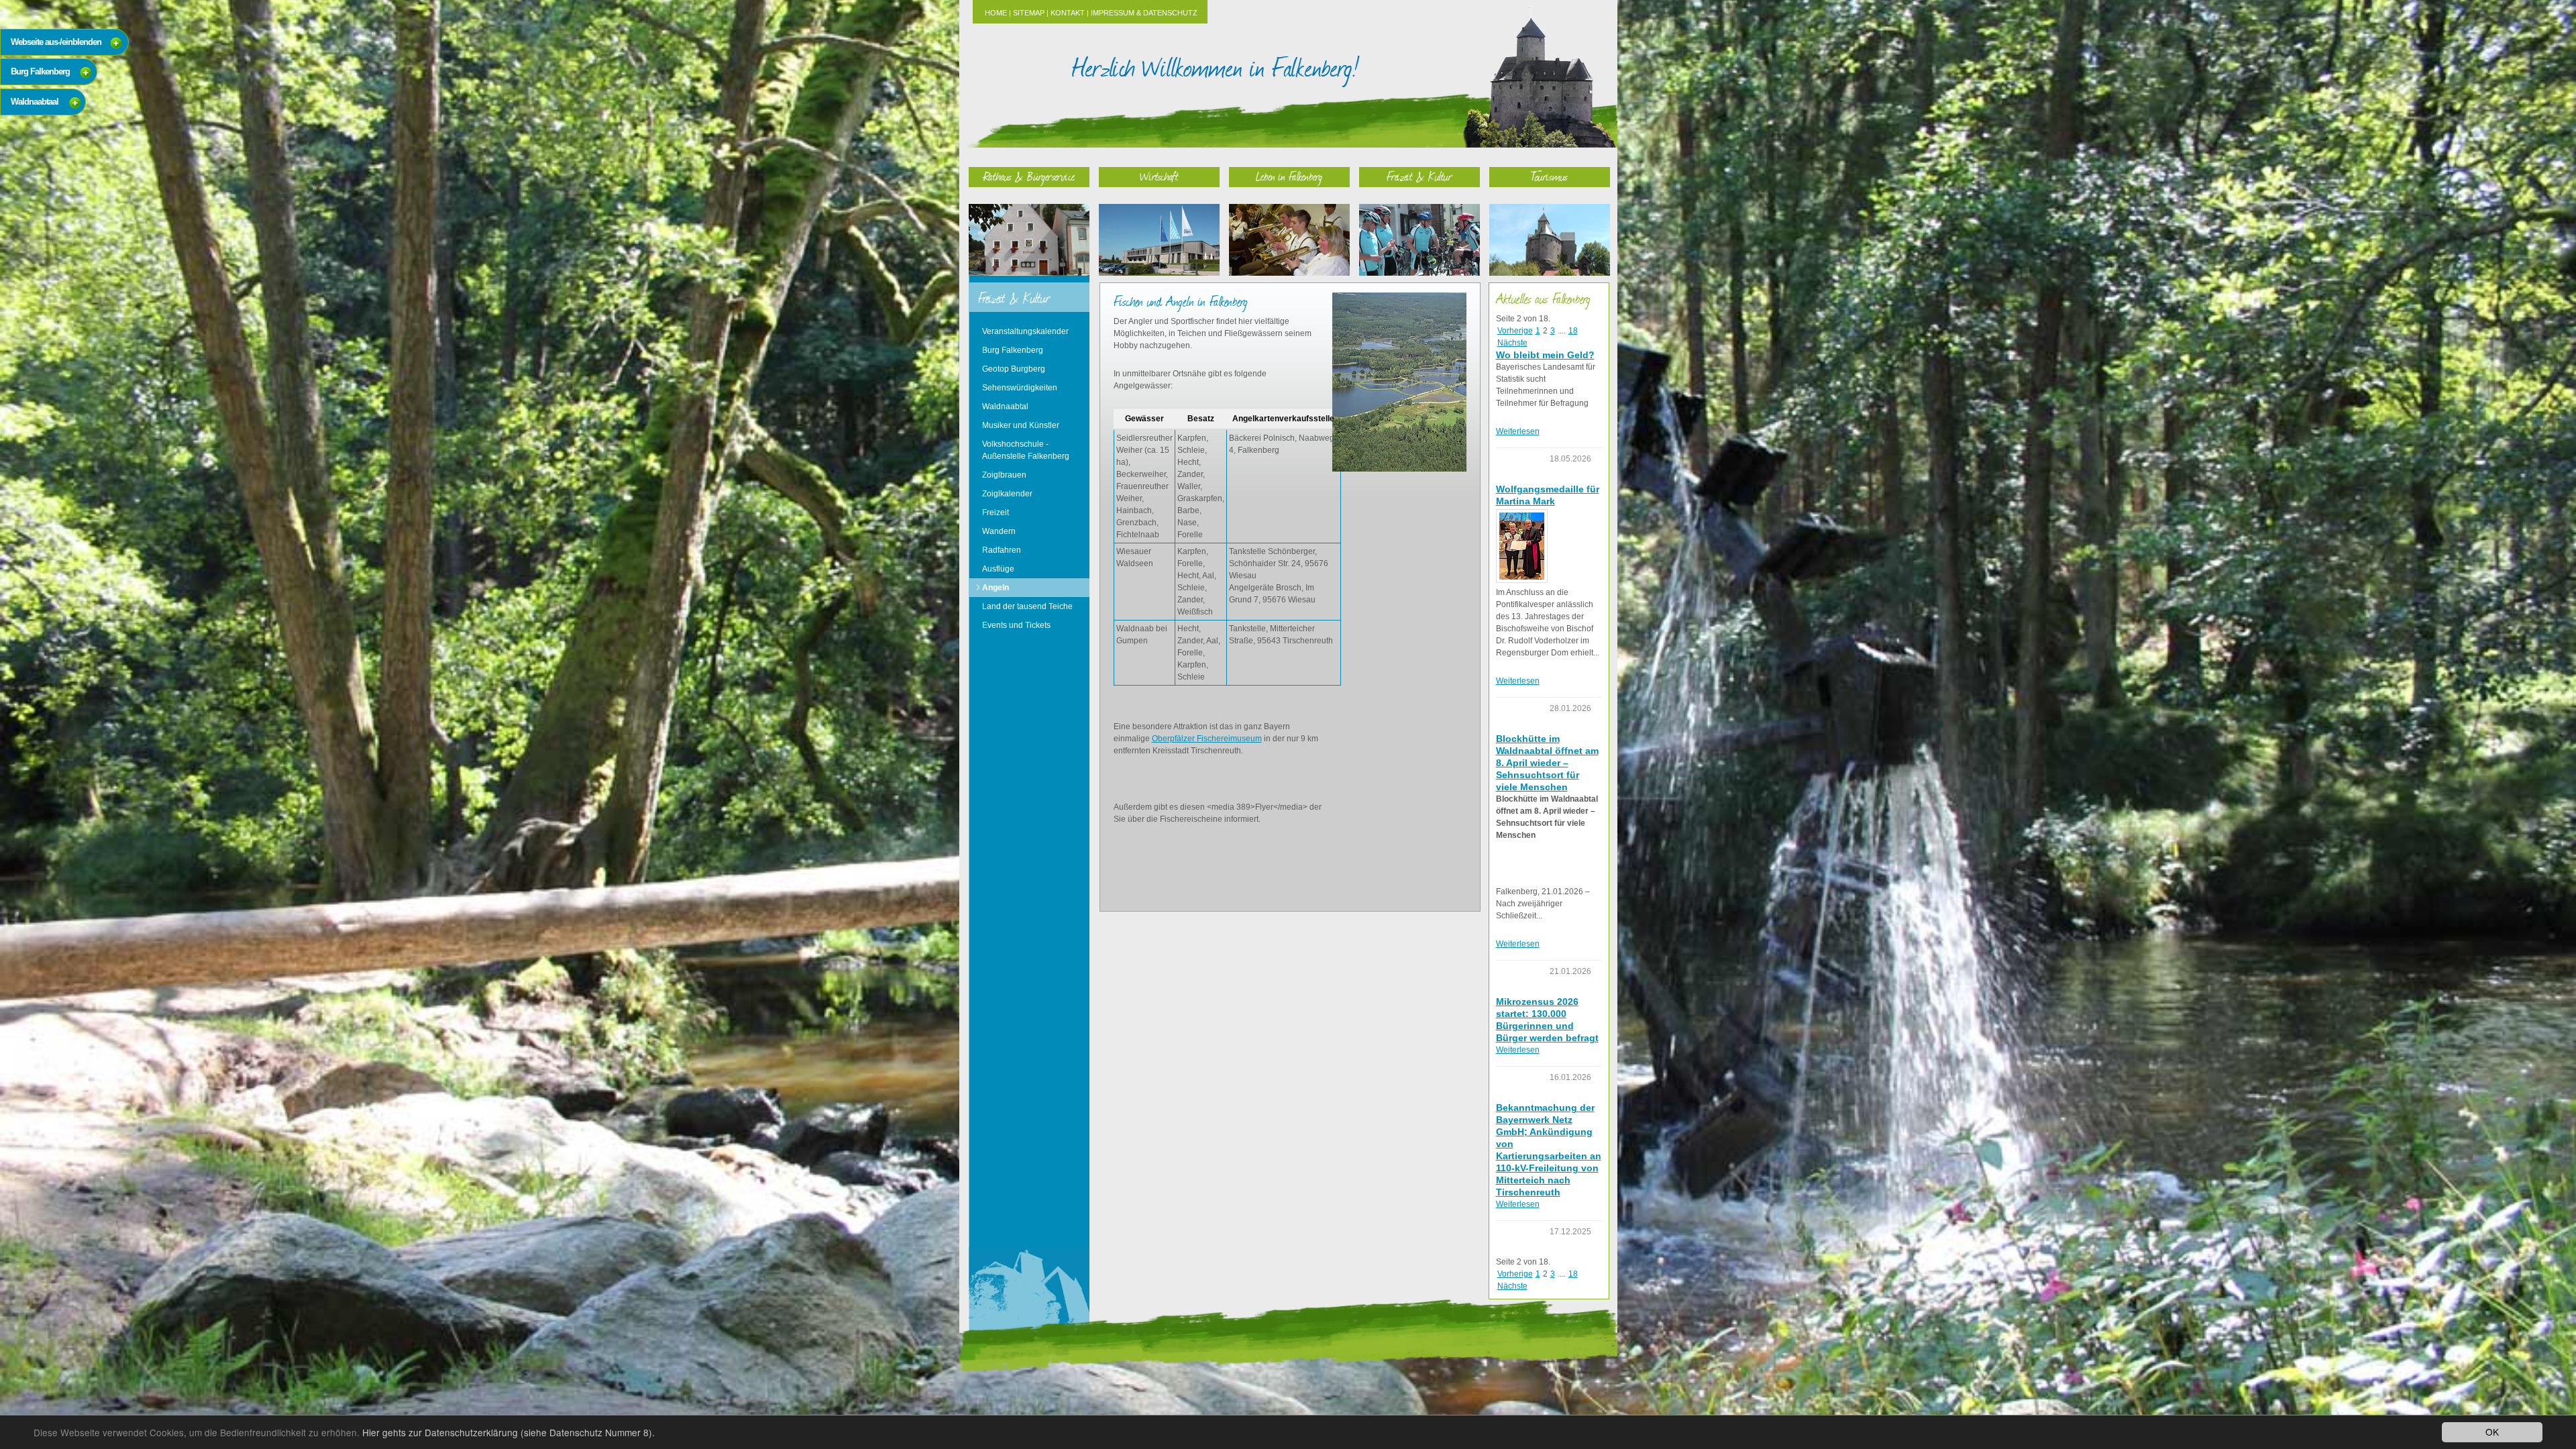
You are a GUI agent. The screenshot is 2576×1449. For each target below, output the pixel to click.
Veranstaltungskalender (1025, 331)
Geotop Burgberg (1014, 369)
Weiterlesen (1518, 431)
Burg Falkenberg (1013, 350)
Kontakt (1068, 13)
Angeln (996, 588)
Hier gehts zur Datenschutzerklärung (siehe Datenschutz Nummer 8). (508, 1432)
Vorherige (1515, 331)
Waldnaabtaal (35, 102)
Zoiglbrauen (1004, 475)
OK (2492, 1432)
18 (1573, 331)
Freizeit (996, 513)
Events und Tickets (1016, 625)
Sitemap (1029, 13)
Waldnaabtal (1005, 407)
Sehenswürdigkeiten (1020, 388)
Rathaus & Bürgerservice (1029, 176)
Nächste (1512, 343)
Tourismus (1549, 176)
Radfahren (1002, 550)
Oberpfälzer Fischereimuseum (1207, 739)
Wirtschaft (1159, 176)
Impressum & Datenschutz (1144, 13)
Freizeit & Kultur (1419, 176)
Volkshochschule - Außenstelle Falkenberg (1026, 450)
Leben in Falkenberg (1289, 176)
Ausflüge (998, 569)
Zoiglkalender (1007, 494)
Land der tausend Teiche (1027, 606)
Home (996, 13)
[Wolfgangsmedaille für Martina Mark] (1522, 546)
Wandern (999, 531)
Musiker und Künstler (1021, 425)
